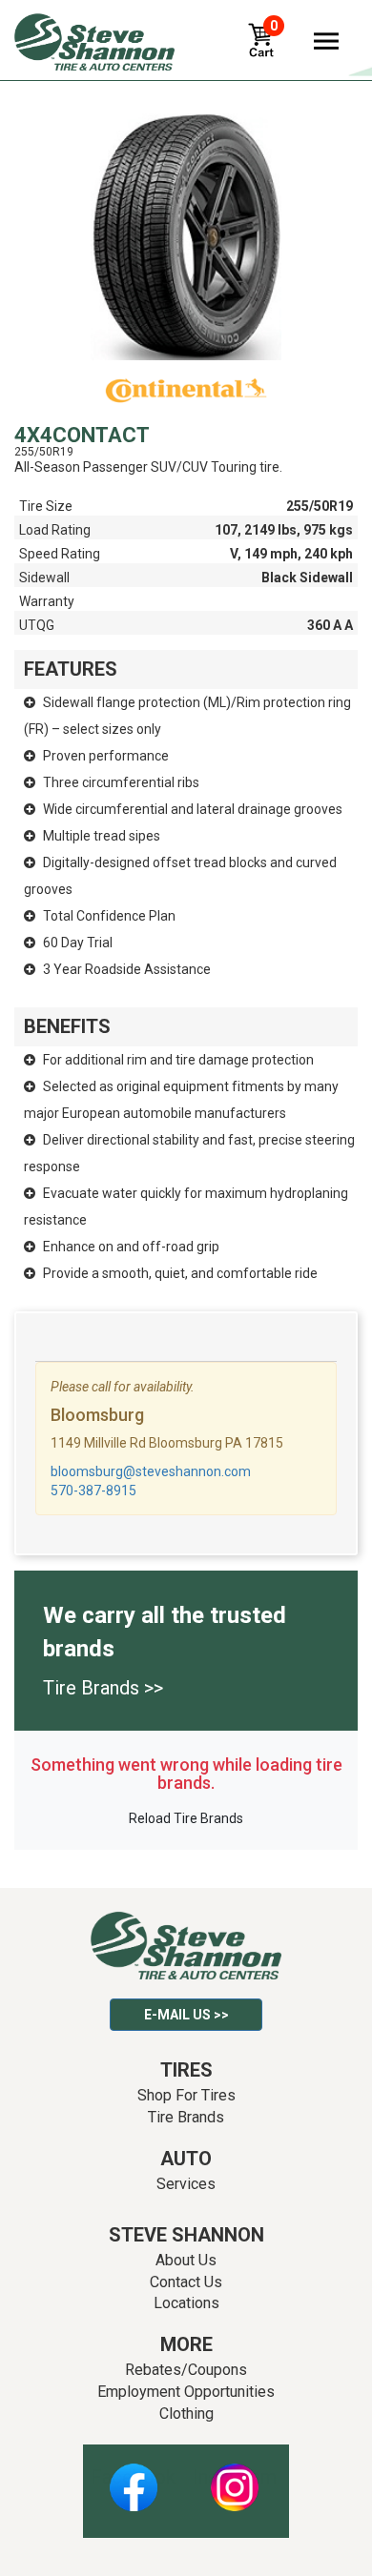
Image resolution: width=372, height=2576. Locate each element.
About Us (186, 2260)
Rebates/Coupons (186, 2370)
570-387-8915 (93, 1491)
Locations (186, 2303)
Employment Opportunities (186, 2392)
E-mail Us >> (186, 2015)
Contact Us (186, 2282)
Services (186, 2184)
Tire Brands (186, 2117)
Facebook (133, 2477)
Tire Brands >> (103, 1688)
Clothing (186, 2414)
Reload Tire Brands (186, 1818)
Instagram (235, 2477)
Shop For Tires (186, 2095)
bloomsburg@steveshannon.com (151, 1471)
